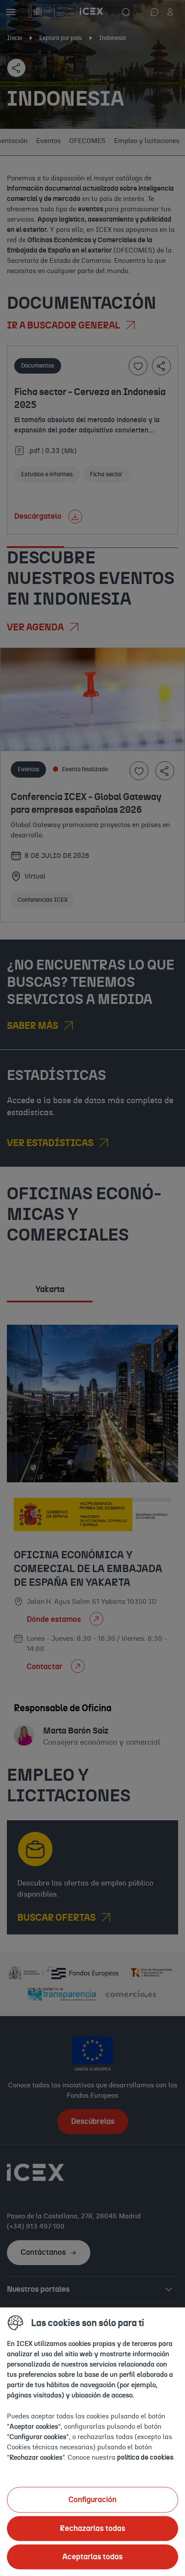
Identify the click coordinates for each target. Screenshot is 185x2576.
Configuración (92, 2500)
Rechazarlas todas (92, 2528)
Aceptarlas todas (92, 2557)
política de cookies (145, 2457)
